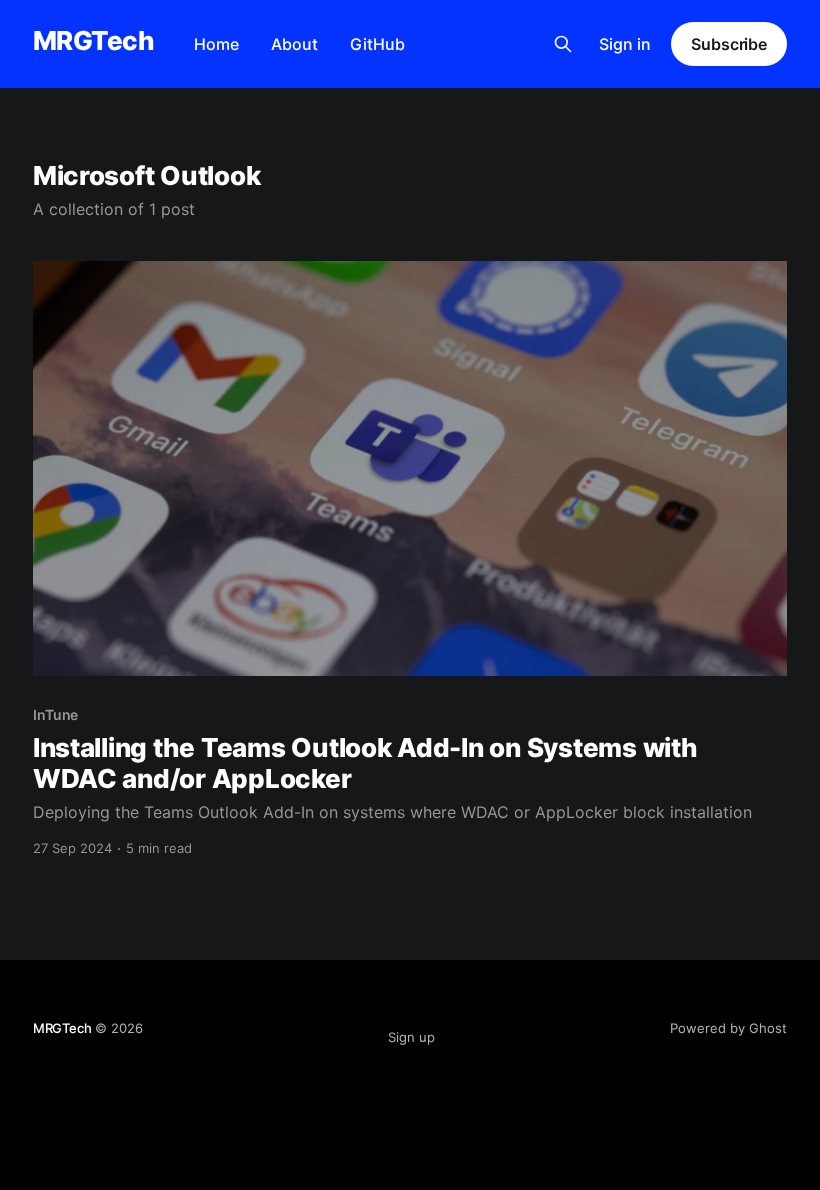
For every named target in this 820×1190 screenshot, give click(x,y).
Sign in (625, 44)
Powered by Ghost (728, 1028)
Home (216, 44)
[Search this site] (563, 44)
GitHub (377, 44)
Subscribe (729, 44)
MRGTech (93, 41)
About (294, 44)
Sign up (411, 1037)
